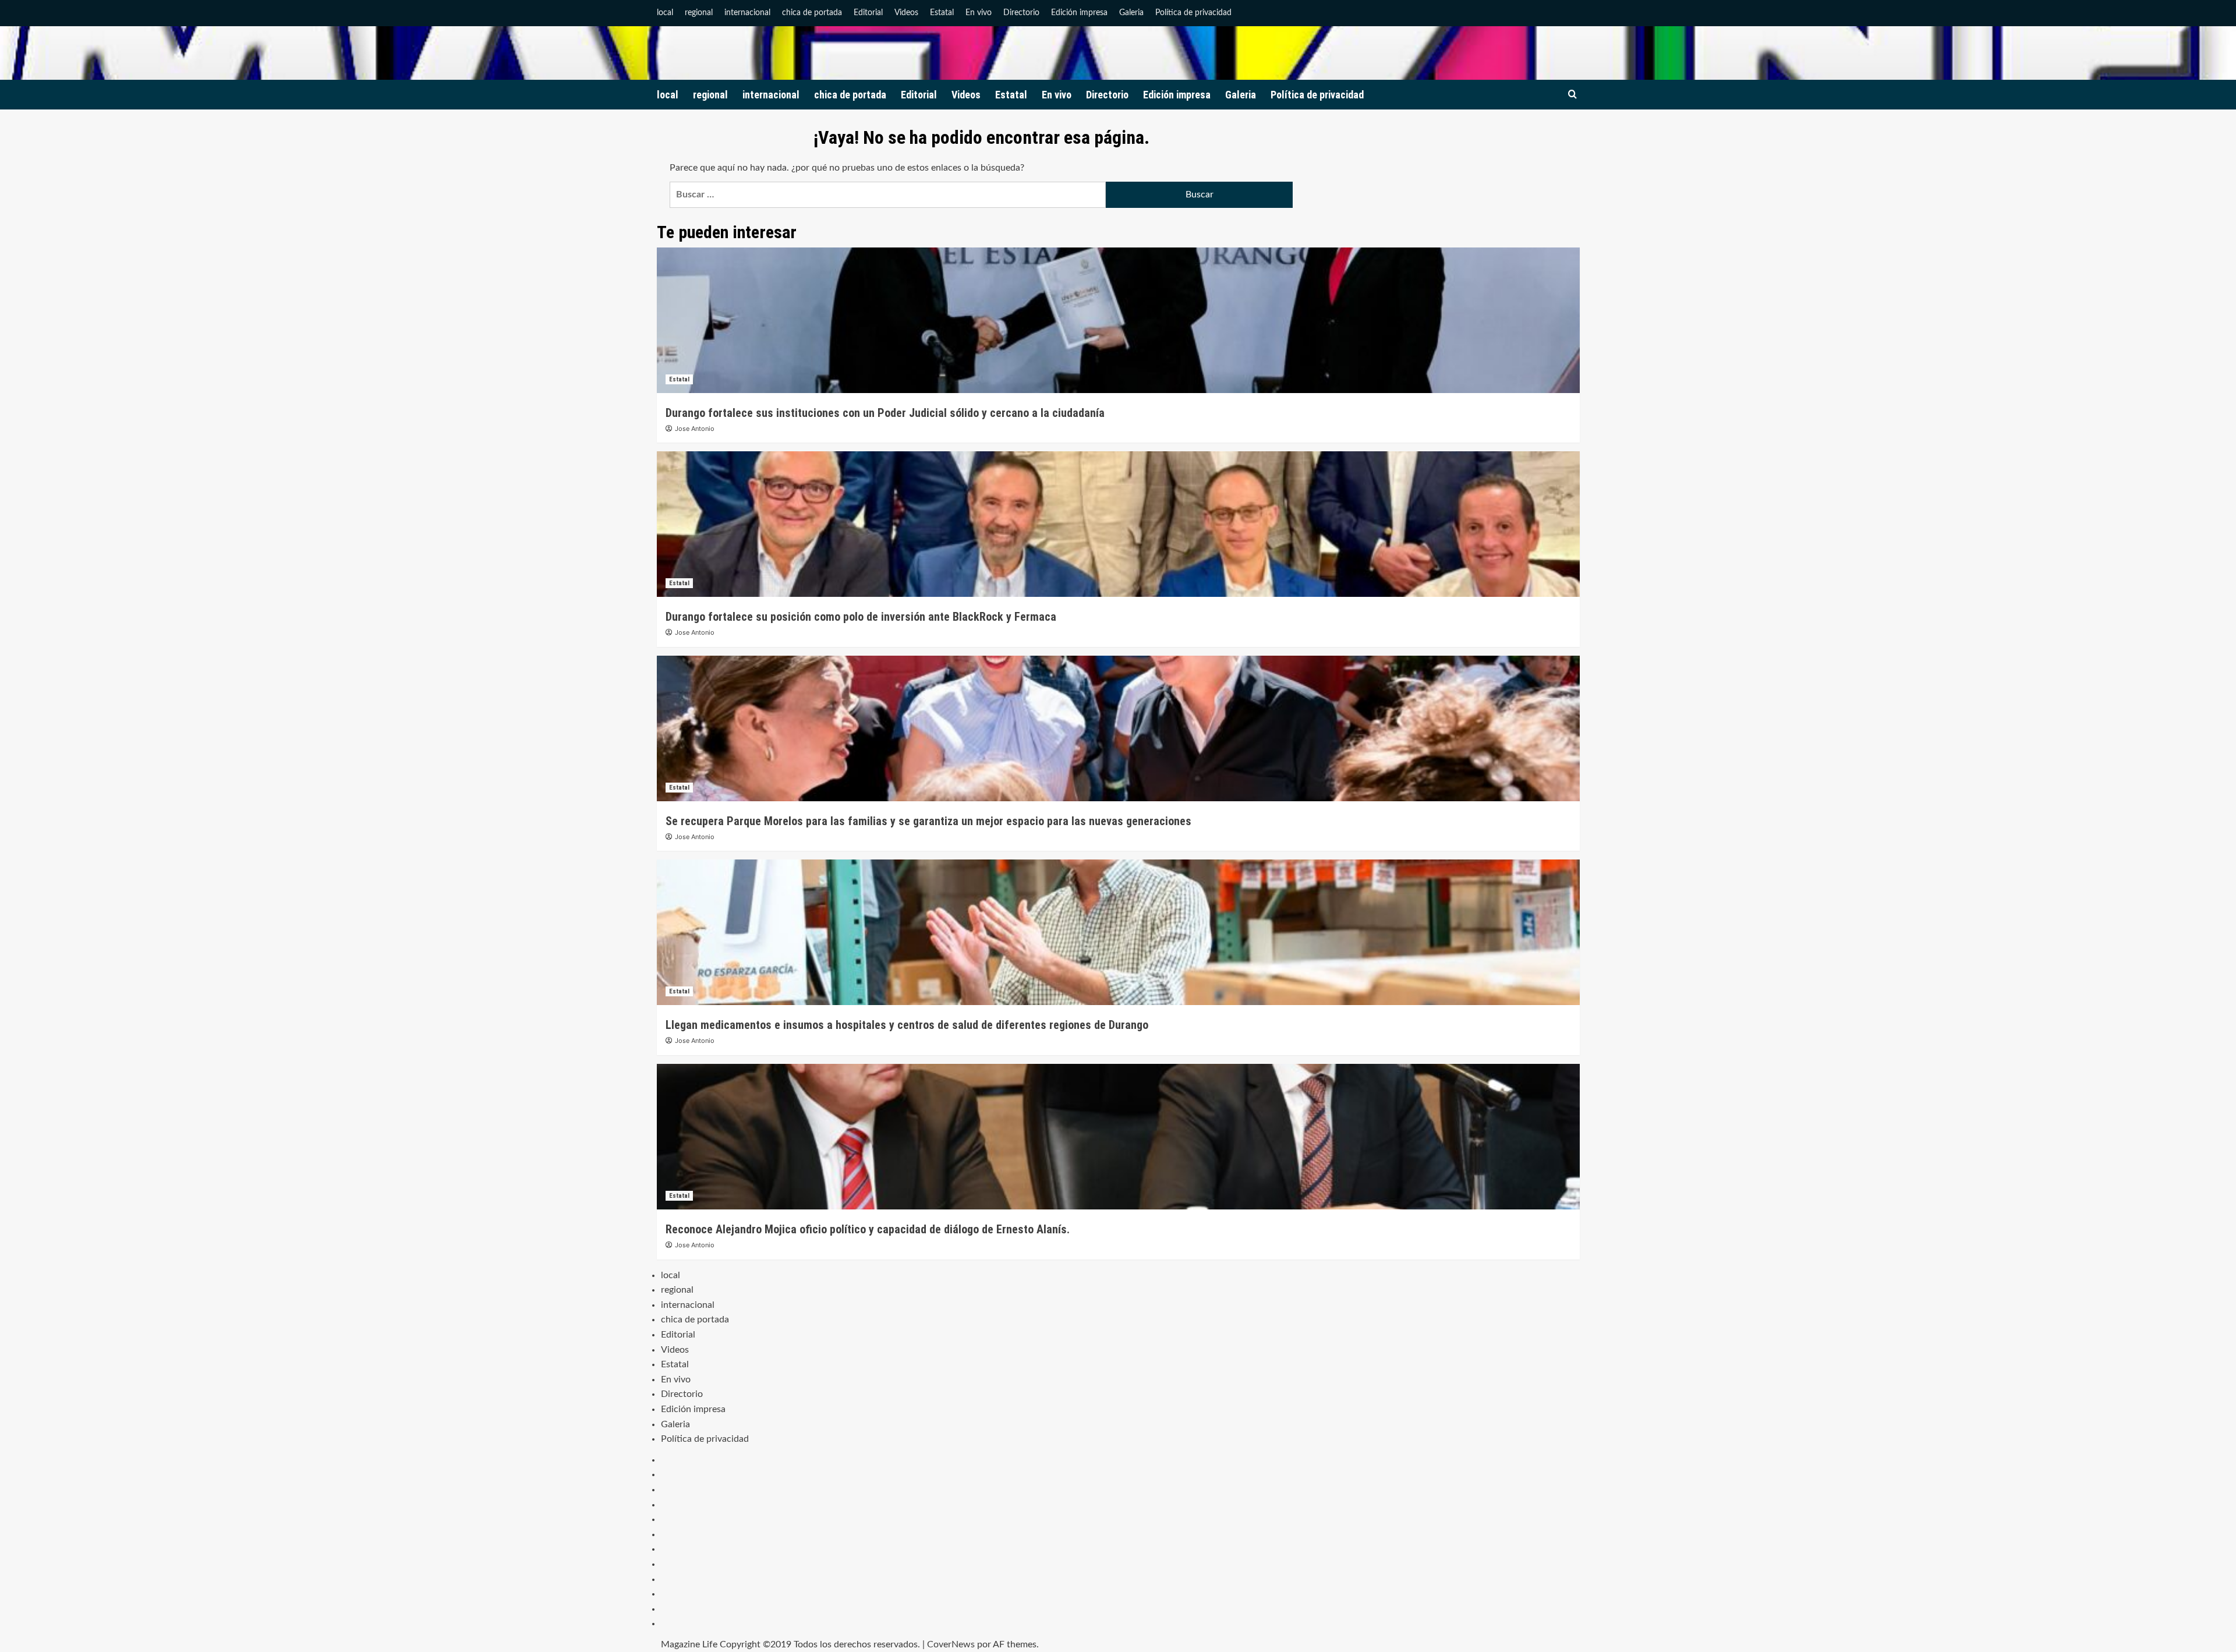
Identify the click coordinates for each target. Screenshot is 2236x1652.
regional (699, 13)
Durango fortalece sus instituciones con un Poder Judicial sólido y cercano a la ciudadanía (885, 413)
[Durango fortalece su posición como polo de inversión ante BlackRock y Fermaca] (1118, 524)
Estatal (942, 13)
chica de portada (812, 13)
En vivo (979, 13)
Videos (906, 13)
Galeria (1131, 13)
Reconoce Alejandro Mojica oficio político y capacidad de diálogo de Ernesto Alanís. (868, 1229)
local (665, 13)
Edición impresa (1079, 13)
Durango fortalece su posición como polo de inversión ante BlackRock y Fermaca (861, 617)
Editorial (868, 13)
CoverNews (951, 1644)
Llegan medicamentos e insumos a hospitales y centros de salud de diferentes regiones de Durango (907, 1025)
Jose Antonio (695, 429)
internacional (747, 13)
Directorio (1021, 13)
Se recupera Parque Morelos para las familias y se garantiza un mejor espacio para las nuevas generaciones (928, 821)
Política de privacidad (1193, 13)
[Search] (1572, 95)
